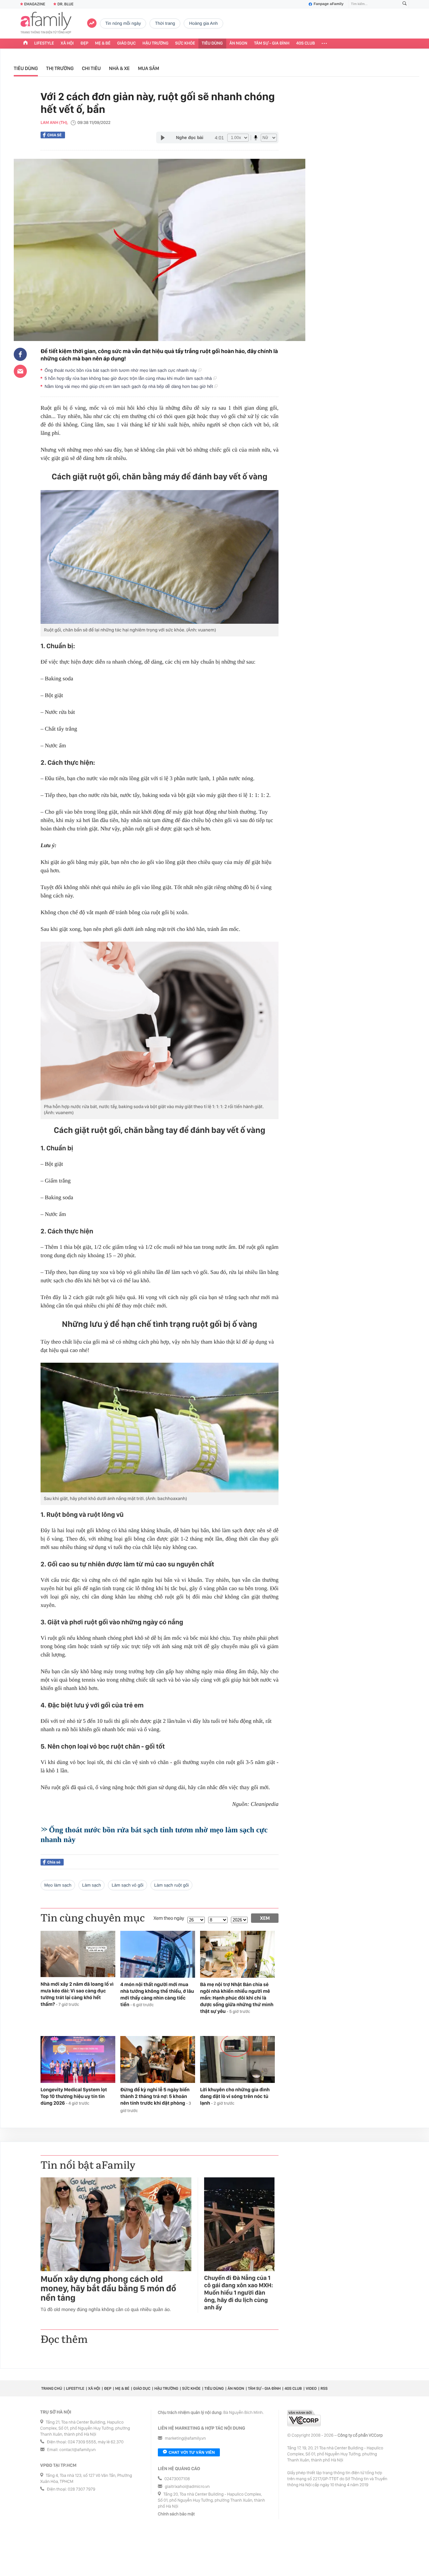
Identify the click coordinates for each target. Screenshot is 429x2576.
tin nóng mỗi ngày (123, 23)
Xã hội (67, 43)
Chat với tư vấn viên (192, 2452)
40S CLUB (306, 43)
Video (311, 2388)
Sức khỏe (185, 43)
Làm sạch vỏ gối (128, 1885)
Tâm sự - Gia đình (272, 43)
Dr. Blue (65, 4)
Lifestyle (44, 43)
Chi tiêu (91, 68)
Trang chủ (52, 2388)
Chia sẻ (54, 135)
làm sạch (91, 1885)
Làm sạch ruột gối (171, 1885)
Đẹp (84, 43)
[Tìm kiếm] (405, 4)
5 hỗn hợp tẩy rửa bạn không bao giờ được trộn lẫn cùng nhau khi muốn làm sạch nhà (129, 378)
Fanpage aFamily (329, 4)
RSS (324, 2388)
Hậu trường (155, 43)
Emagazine (35, 4)
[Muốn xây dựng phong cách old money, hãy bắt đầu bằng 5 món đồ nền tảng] (116, 2224)
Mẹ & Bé (103, 43)
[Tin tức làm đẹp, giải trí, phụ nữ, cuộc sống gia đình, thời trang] (46, 23)
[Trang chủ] (25, 44)
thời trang (165, 23)
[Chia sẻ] (20, 354)
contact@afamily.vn (77, 2450)
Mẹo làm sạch (58, 1885)
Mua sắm (148, 68)
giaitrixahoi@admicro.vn (187, 2487)
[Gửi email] (20, 371)
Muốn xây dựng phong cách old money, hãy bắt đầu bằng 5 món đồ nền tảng (108, 2289)
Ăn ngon (238, 43)
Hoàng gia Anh (203, 23)
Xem (265, 1918)
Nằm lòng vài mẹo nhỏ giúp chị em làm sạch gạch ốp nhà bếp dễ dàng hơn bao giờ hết (129, 386)
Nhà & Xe (119, 68)
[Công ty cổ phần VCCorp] (304, 2418)
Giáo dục (127, 43)
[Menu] (324, 44)
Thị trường (60, 68)
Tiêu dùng (212, 43)
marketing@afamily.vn (186, 2438)
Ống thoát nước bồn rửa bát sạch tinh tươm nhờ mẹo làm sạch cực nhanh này (121, 370)
